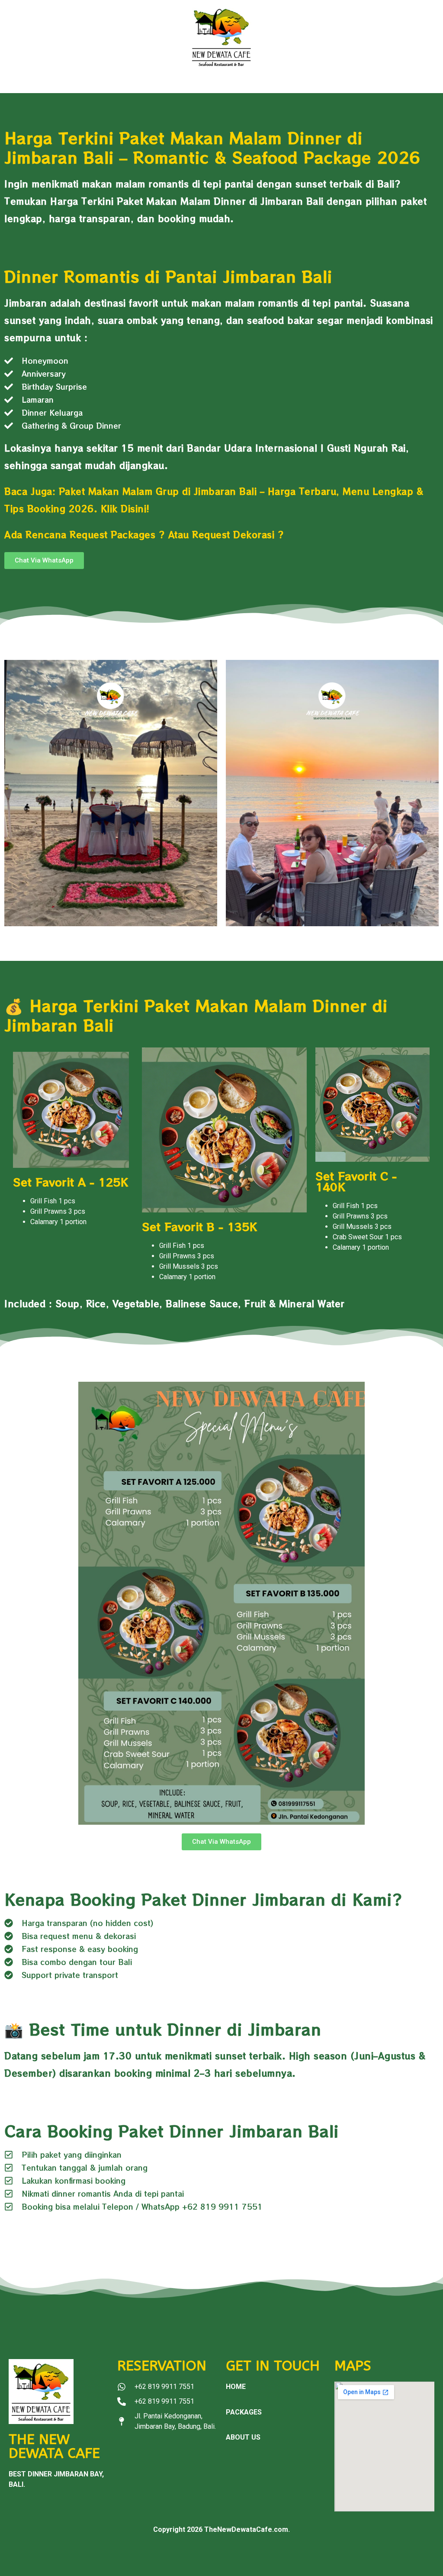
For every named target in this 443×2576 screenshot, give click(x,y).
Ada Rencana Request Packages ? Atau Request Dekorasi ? (144, 535)
